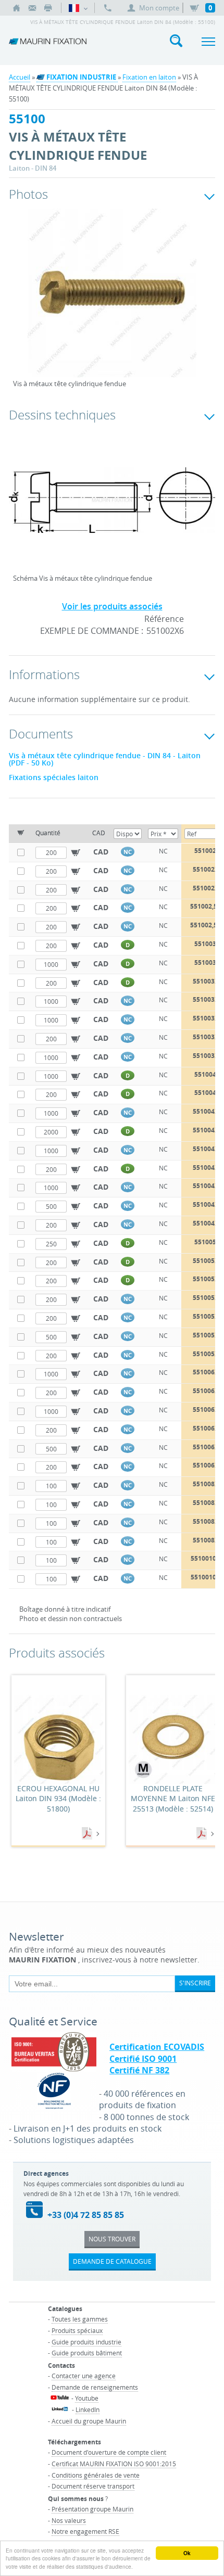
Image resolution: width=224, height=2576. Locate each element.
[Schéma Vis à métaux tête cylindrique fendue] (112, 507)
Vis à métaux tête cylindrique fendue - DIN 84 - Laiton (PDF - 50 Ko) (105, 759)
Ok (187, 2553)
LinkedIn (88, 2409)
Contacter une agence (84, 2376)
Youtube (87, 2398)
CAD (101, 852)
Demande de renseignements (95, 2387)
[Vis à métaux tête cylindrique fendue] (112, 300)
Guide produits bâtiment (87, 2353)
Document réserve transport (93, 2486)
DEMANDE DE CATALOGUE (112, 2261)
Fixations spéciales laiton (54, 777)
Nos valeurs (69, 2520)
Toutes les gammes (80, 2319)
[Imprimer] (48, 8)
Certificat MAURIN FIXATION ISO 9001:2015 (114, 2464)
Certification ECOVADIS (157, 2047)
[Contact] (32, 8)
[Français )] (78, 8)
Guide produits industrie (86, 2342)
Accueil (20, 77)
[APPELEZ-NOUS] (108, 8)
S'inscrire (195, 1983)
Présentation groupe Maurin (92, 2509)
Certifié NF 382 (139, 2070)
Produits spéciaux (77, 2330)
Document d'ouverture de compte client (109, 2452)
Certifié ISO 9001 (143, 2059)
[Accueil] (17, 8)
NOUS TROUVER (112, 2239)
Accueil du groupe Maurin (89, 2421)
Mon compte (159, 8)
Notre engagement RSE (85, 2531)
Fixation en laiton (149, 77)
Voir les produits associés (112, 606)
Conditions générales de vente (96, 2475)
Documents (88, 1834)
